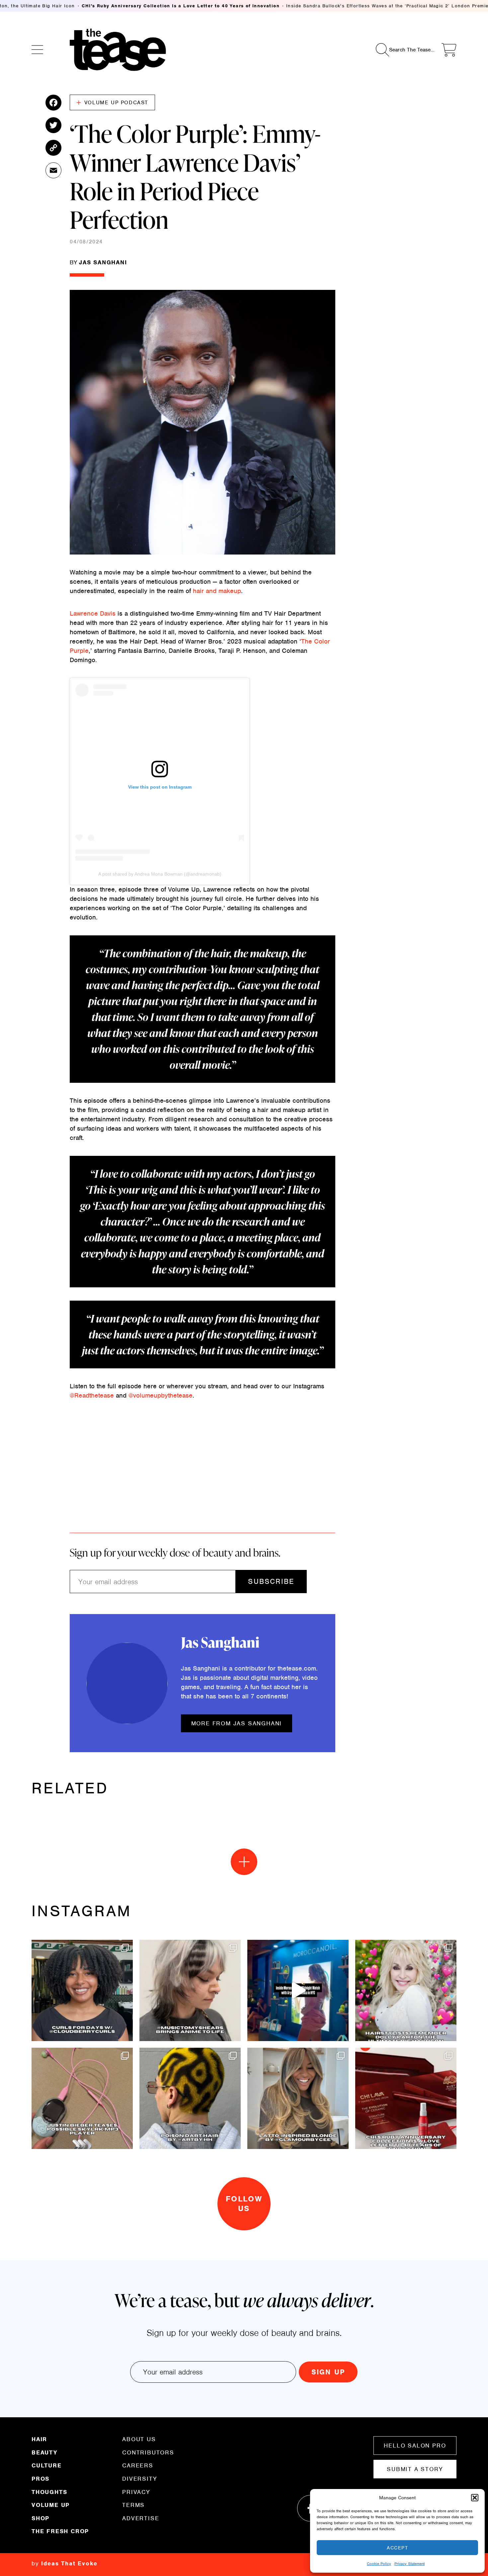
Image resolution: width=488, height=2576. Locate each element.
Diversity (140, 2479)
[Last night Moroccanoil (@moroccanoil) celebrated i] (298, 1990)
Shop (41, 2518)
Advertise (141, 2518)
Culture (47, 2465)
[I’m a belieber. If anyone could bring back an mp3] (82, 2098)
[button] (475, 2498)
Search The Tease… (412, 50)
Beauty (44, 2452)
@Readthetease (93, 1395)
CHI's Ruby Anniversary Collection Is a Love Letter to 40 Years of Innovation (181, 6)
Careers (138, 2465)
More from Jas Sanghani (237, 1723)
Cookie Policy (379, 2564)
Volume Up (51, 2505)
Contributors (148, 2452)
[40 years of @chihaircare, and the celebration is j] (406, 2098)
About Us (139, 2440)
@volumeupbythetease (161, 1395)
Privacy (136, 2492)
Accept (397, 2548)
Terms (133, 2505)
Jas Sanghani (103, 262)
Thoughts (49, 2492)
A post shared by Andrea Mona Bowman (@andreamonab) (160, 874)
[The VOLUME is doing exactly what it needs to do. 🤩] (82, 1990)
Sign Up (328, 2372)
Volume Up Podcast (116, 103)
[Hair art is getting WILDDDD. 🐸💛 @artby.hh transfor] (190, 2098)
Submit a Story (415, 2469)
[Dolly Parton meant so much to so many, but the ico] (406, 1990)
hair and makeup (217, 591)
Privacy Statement (409, 2564)
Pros (41, 2479)
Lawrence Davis (93, 613)
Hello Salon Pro (415, 2446)
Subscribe (271, 1581)
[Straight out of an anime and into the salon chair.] (190, 1990)
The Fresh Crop (60, 2531)
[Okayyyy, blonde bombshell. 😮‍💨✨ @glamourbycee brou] (298, 2098)
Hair (39, 2440)
